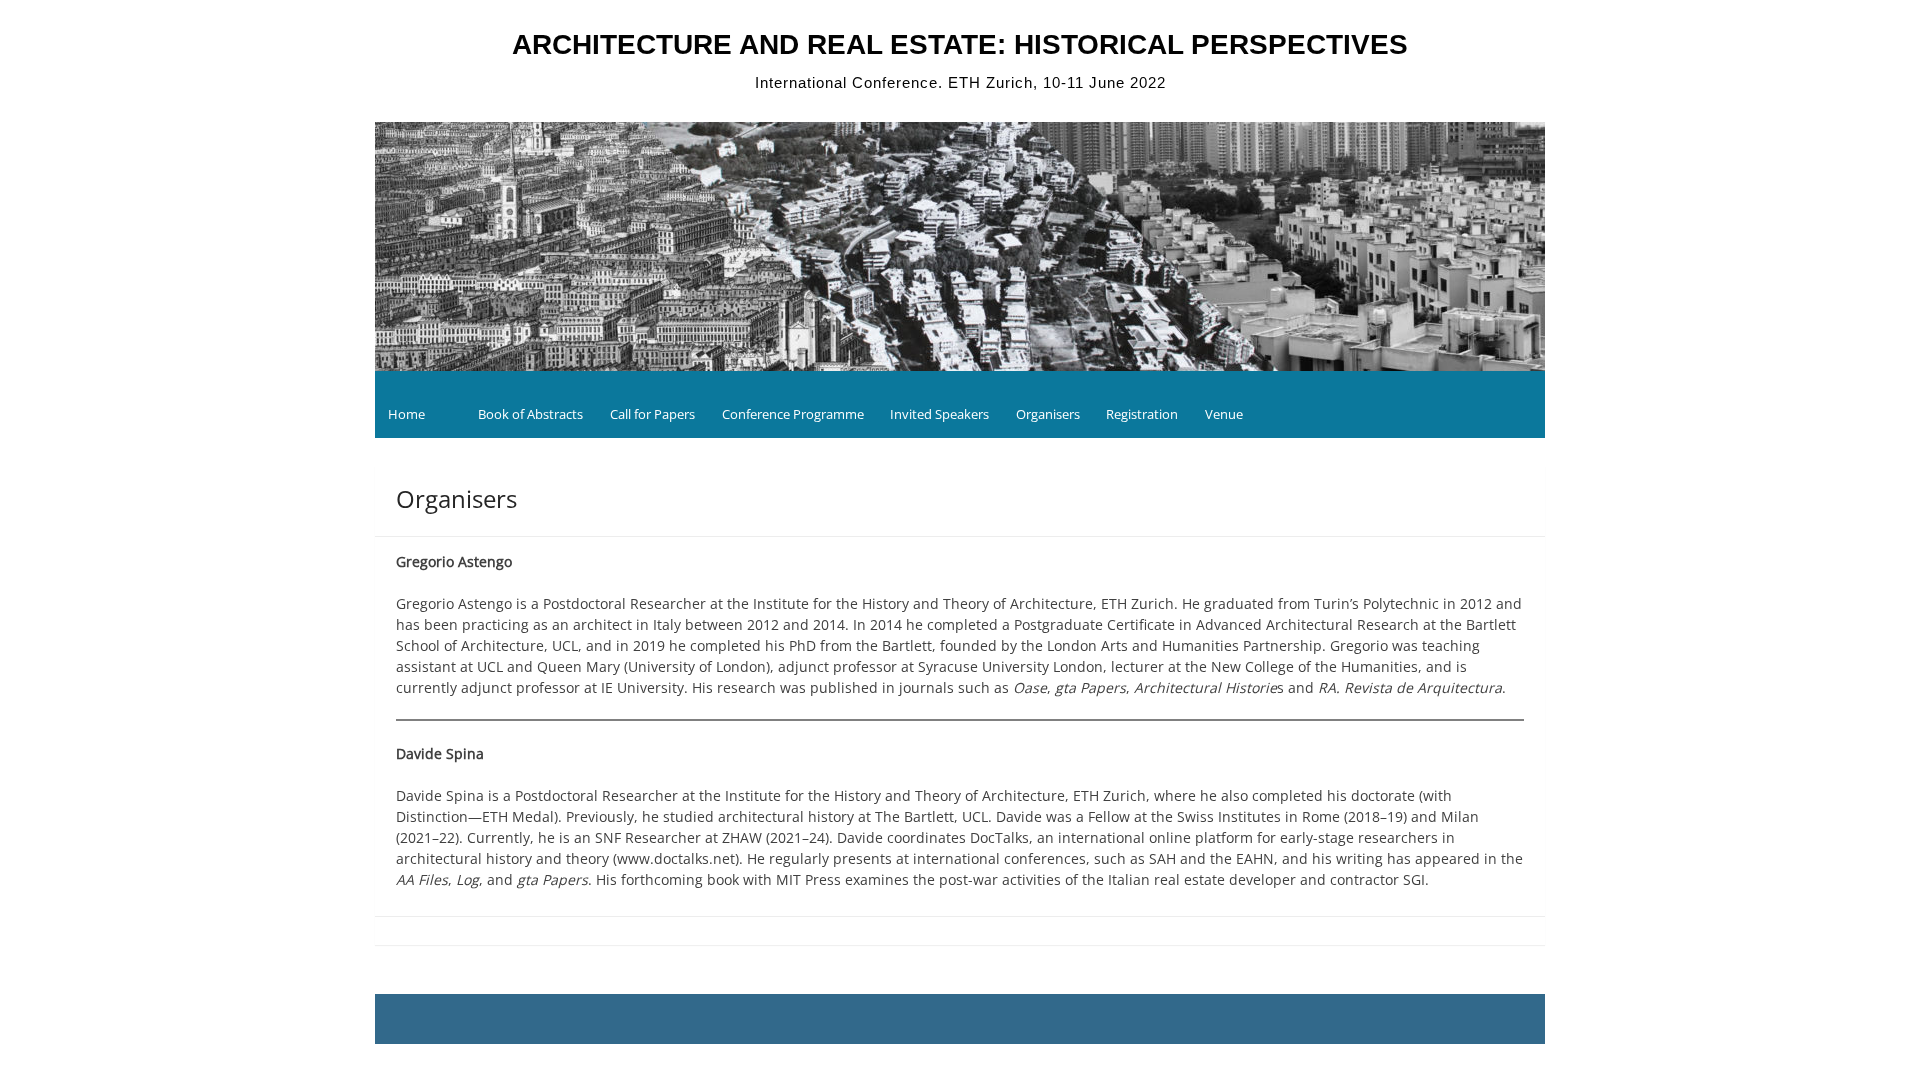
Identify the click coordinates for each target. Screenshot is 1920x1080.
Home (406, 414)
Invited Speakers (939, 414)
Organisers (1048, 414)
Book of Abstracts (530, 414)
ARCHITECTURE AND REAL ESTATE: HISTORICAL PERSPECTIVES (960, 44)
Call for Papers (652, 414)
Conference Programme (793, 414)
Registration (1142, 414)
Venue (1224, 414)
